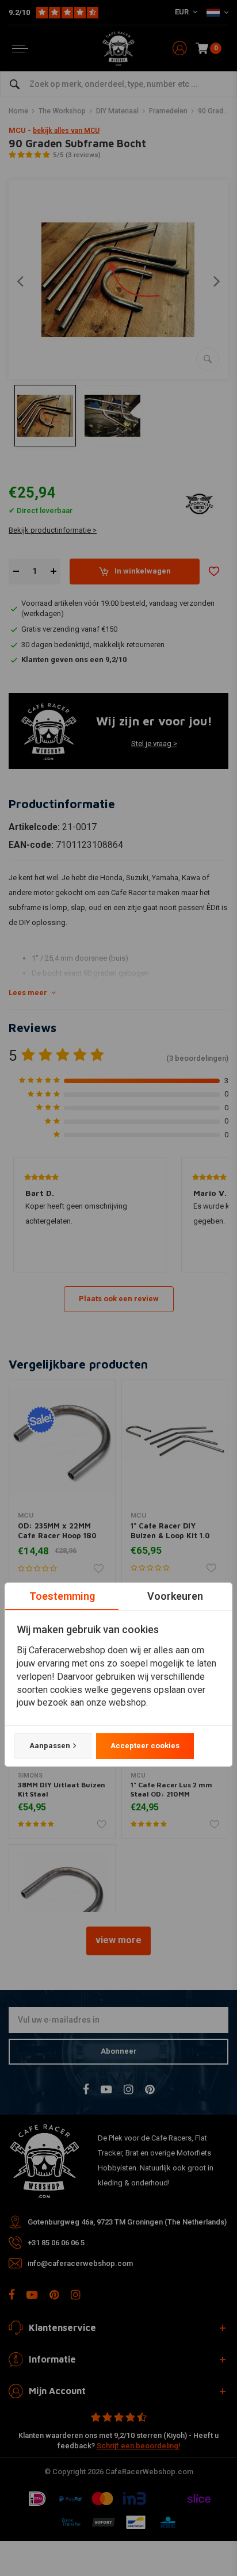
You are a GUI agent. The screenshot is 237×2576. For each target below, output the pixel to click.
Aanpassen (50, 1746)
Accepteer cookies (145, 1746)
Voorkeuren (175, 1596)
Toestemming (62, 1596)
